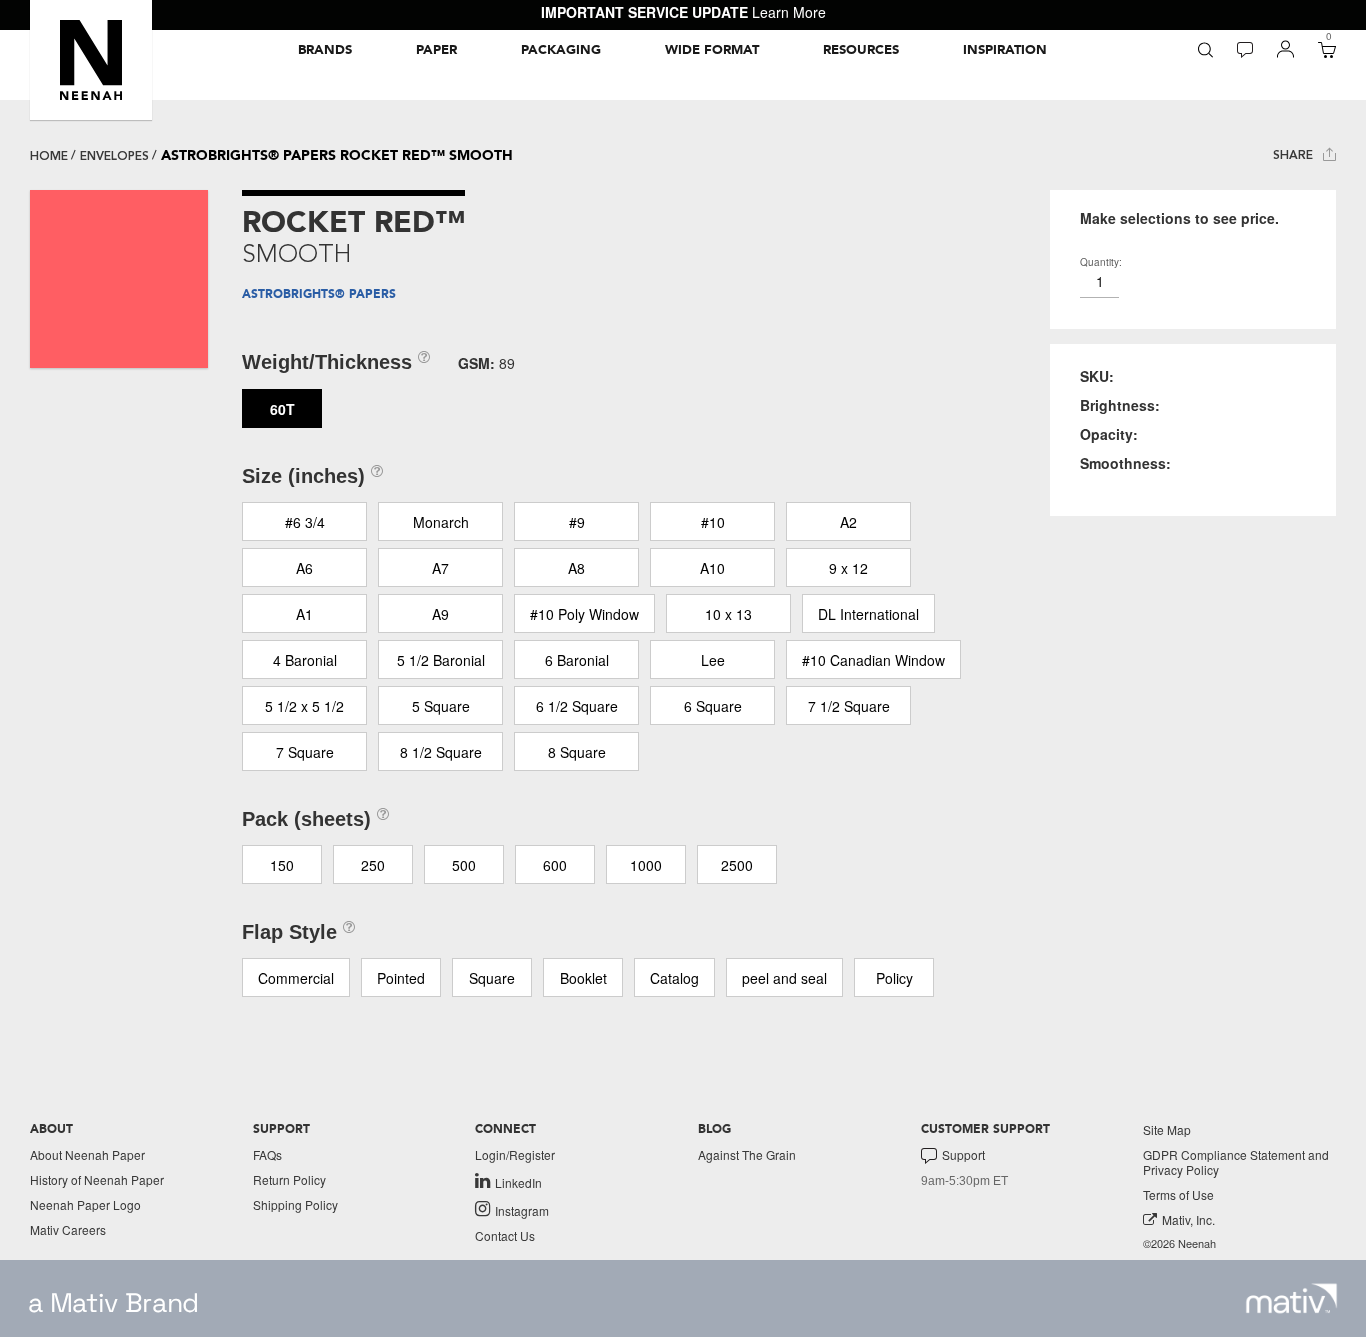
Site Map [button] (1167, 1129)
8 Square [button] (577, 752)
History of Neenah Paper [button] (97, 1179)
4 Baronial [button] (305, 660)
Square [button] (492, 978)
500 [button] (464, 865)
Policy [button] (894, 978)
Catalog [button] (674, 978)
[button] (91, 60)
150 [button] (282, 865)
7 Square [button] (305, 752)
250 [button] (373, 865)
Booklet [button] (583, 978)
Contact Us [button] (505, 1235)
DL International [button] (868, 614)
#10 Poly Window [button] (584, 614)
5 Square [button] (441, 706)
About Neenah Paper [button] (87, 1154)
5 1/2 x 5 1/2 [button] (304, 706)
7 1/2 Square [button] (849, 706)
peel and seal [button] (784, 978)
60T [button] (282, 409)
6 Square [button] (713, 706)
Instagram (522, 1210)
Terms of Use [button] (1178, 1194)
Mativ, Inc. (1188, 1219)
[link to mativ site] (1291, 1298)
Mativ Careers (68, 1229)
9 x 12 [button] (848, 568)
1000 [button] (646, 865)
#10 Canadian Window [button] (873, 660)
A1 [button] (304, 614)
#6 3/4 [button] (305, 522)
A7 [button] (440, 568)
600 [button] (555, 865)
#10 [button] (713, 522)
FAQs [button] (267, 1154)
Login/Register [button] (515, 1154)
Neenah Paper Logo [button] (85, 1204)
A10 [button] (712, 568)
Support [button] (963, 1155)
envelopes (114, 156)
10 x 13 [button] (728, 614)
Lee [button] (713, 660)
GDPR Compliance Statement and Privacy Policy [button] (1236, 1162)
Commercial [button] (296, 978)
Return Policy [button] (289, 1179)
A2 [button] (848, 522)
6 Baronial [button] (577, 660)
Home (49, 156)
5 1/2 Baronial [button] (441, 660)
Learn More (789, 12)
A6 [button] (304, 568)
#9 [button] (577, 522)
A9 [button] (440, 614)
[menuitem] (325, 50)
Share (1295, 155)
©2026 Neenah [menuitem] (1179, 1243)
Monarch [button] (441, 522)
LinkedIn (518, 1182)
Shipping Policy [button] (295, 1204)
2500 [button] (737, 865)
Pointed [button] (401, 978)
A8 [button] (576, 568)
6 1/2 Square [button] (577, 706)
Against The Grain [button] (747, 1154)
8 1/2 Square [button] (441, 752)
